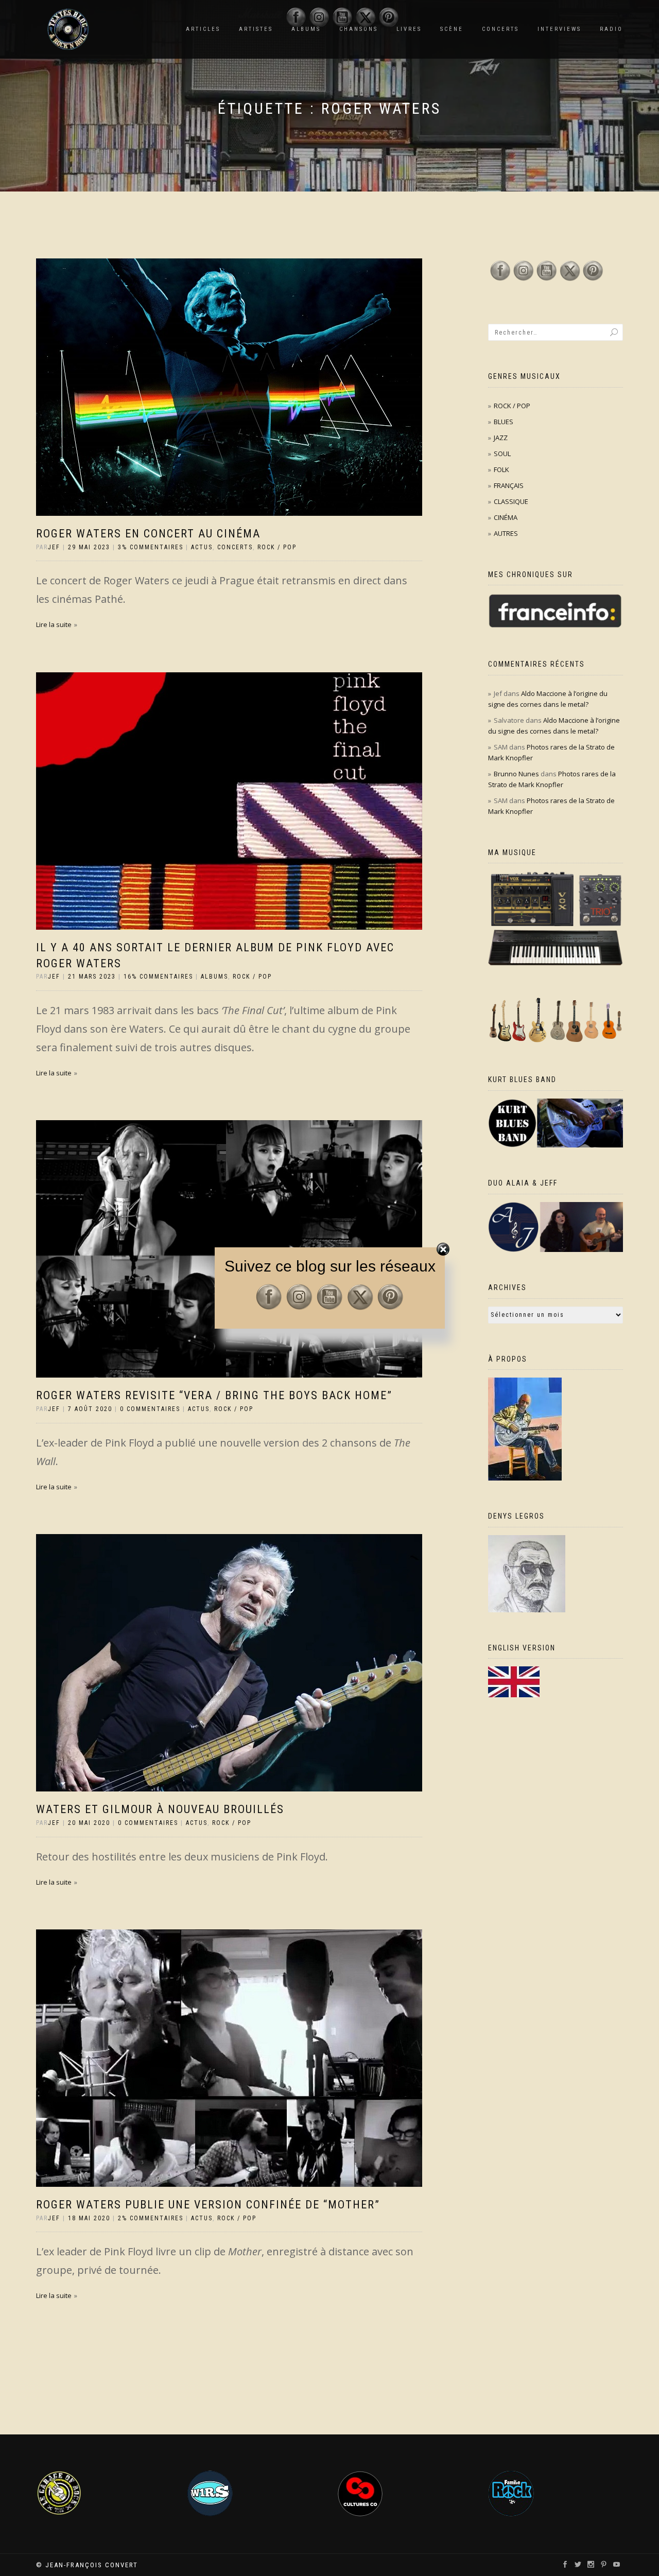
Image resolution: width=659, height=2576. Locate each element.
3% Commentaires (151, 547)
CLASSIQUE (511, 501)
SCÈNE (452, 29)
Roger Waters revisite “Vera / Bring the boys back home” (214, 1395)
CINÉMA (506, 517)
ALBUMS (214, 977)
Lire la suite (54, 624)
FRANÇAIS (509, 485)
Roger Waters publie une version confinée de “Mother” (208, 2205)
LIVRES (409, 29)
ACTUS (202, 547)
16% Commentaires (158, 977)
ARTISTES (256, 29)
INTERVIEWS (559, 29)
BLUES (504, 422)
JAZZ (501, 438)
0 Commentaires (150, 1409)
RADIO (611, 29)
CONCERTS (500, 29)
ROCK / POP (277, 547)
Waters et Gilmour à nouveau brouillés (160, 1809)
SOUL (502, 454)
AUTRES (506, 533)
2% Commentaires (151, 2218)
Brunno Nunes (516, 774)
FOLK (501, 469)
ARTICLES (203, 29)
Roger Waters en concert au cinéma (148, 534)
